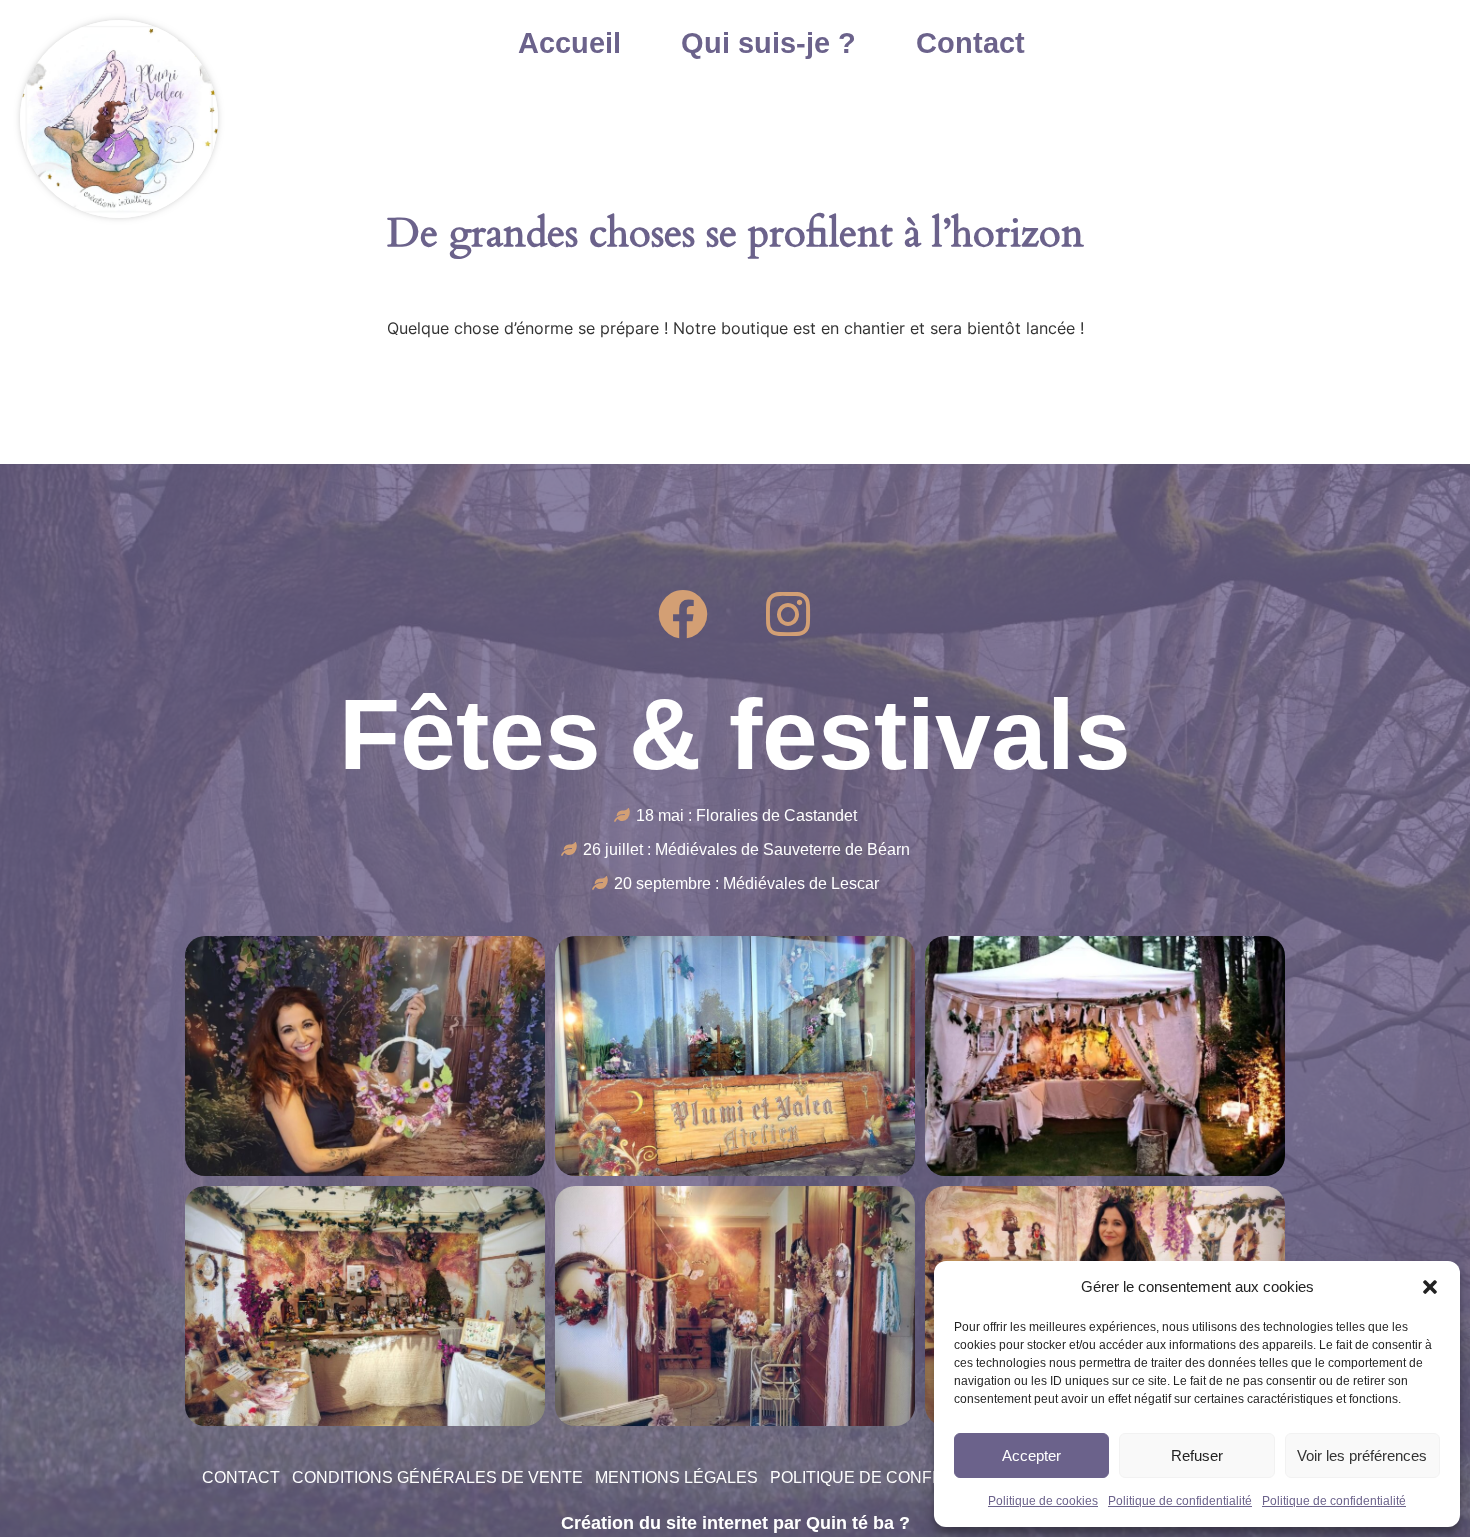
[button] (1430, 1287)
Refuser (1197, 1455)
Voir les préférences (1362, 1455)
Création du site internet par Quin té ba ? (735, 1523)
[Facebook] (683, 614)
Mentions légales (676, 1477)
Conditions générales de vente (437, 1477)
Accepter (1031, 1455)
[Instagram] (788, 614)
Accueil (569, 42)
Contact (970, 42)
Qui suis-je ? (768, 42)
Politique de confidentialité (1180, 1501)
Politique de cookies (1043, 1501)
